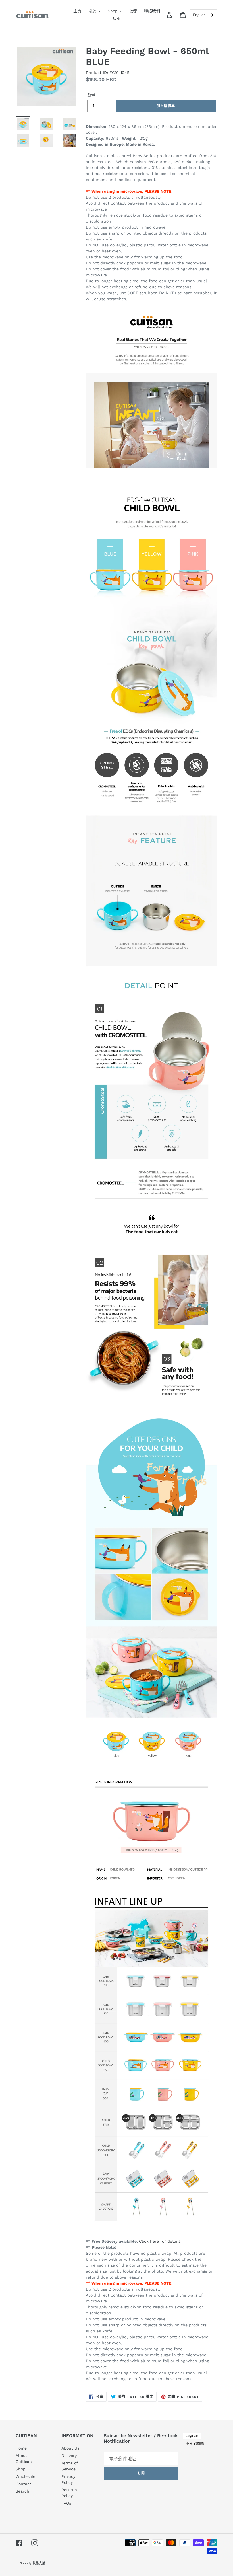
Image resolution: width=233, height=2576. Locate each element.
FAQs (66, 2503)
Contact (23, 2484)
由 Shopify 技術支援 (30, 2563)
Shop (21, 2469)
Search (22, 2491)
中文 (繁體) (195, 2444)
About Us (70, 2448)
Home (21, 2448)
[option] (195, 2444)
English (199, 15)
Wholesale (25, 2476)
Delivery (69, 2456)
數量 (91, 95)
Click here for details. (160, 2241)
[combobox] (204, 15)
